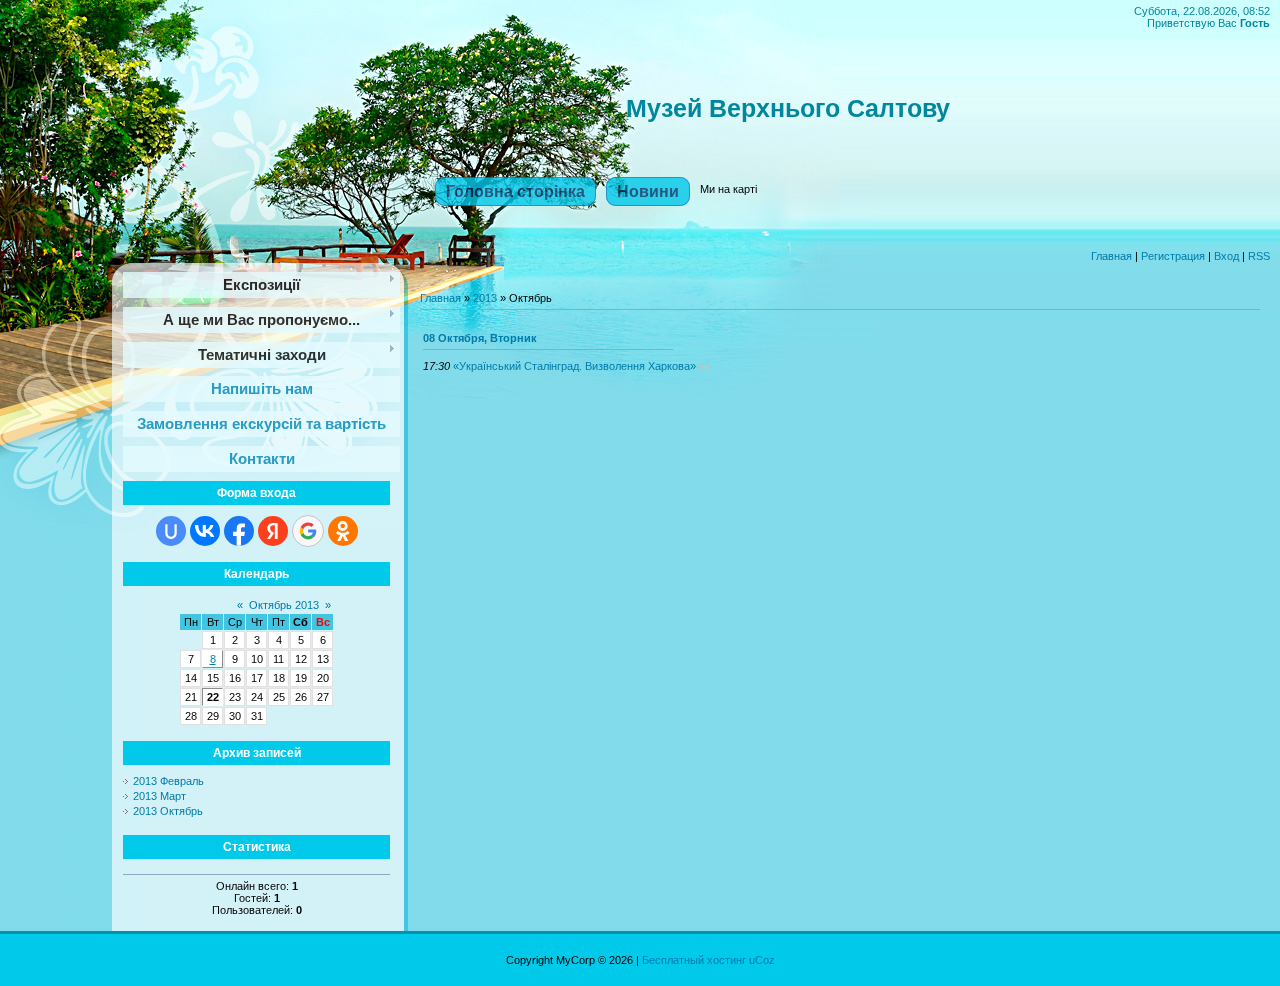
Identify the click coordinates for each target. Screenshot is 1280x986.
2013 (485, 298)
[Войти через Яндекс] (273, 531)
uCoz (762, 960)
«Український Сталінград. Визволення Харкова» (574, 366)
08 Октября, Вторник (480, 338)
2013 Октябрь (168, 811)
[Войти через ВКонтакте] (205, 531)
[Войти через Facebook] (239, 531)
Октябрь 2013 (284, 605)
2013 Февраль (168, 781)
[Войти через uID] (171, 531)
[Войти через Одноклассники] (343, 531)
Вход (1226, 256)
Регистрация (1173, 256)
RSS (1259, 256)
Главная (1111, 256)
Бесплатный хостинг (694, 960)
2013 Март (159, 796)
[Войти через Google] (308, 531)
